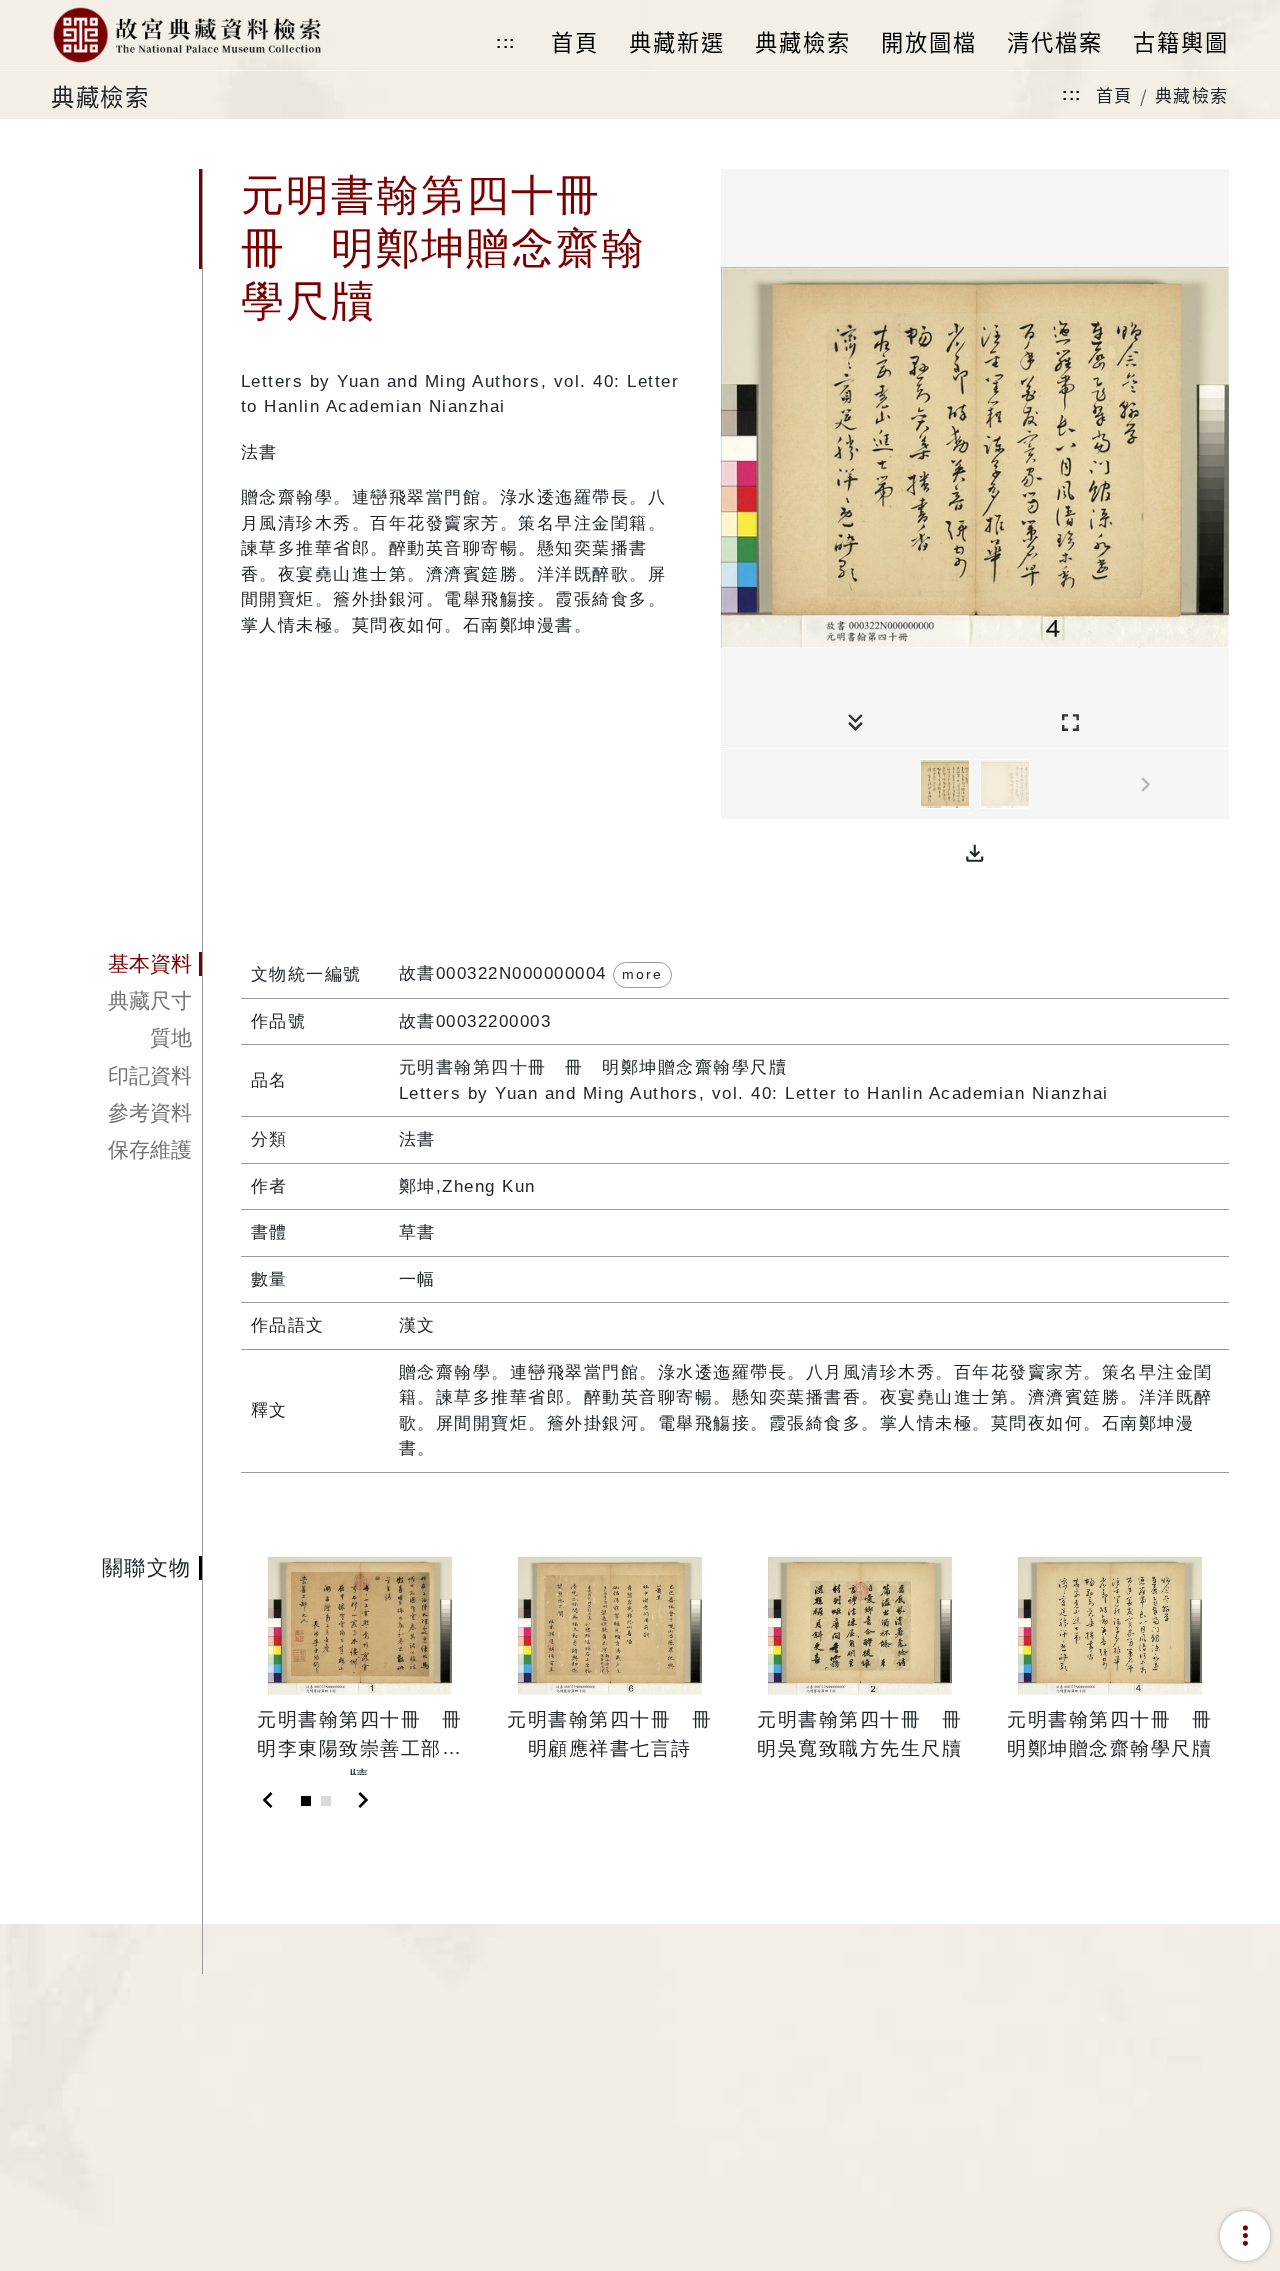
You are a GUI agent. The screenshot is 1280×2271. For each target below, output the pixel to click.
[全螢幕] (1070, 723)
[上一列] (736, 785)
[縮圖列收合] (855, 723)
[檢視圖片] (945, 784)
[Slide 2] (326, 1801)
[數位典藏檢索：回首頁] (186, 35)
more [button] (642, 974)
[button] (975, 854)
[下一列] (1214, 785)
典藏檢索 (1192, 94)
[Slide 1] (306, 1801)
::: (506, 42)
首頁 (1114, 94)
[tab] (126, 964)
